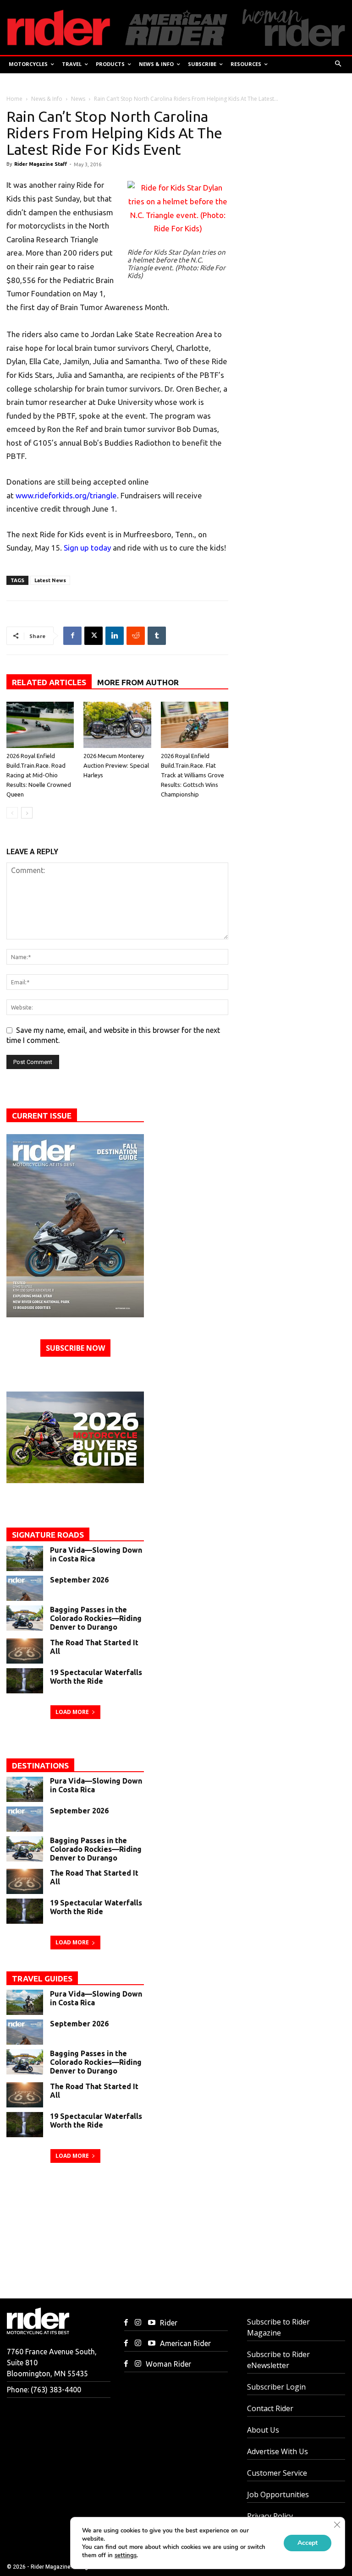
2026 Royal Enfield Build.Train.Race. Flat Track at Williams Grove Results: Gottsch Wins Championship (192, 775)
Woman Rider (168, 2364)
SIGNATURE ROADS (48, 1535)
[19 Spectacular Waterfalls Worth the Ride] (25, 1681)
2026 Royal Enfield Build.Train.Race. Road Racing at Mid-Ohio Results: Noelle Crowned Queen (39, 775)
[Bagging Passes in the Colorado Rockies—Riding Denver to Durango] (25, 1618)
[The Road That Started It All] (25, 1651)
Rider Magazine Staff (41, 164)
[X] (93, 636)
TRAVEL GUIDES (42, 1978)
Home (14, 99)
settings (126, 2555)
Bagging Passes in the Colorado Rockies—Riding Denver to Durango (96, 1618)
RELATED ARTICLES (49, 682)
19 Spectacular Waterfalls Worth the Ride (96, 1677)
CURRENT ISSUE (42, 1116)
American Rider (185, 2343)
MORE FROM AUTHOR (138, 682)
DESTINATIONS (40, 1766)
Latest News (50, 580)
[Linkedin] (115, 636)
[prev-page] (12, 813)
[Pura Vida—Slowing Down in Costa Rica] (25, 1558)
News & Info (47, 99)
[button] (338, 64)
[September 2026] (25, 1588)
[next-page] (27, 813)
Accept (308, 2543)
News (78, 99)
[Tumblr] (157, 636)
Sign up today (87, 548)
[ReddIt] (136, 636)
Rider (169, 2323)
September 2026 (79, 1580)
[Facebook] (72, 636)
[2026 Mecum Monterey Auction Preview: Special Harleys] (117, 725)
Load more (72, 1712)
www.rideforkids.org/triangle (66, 495)
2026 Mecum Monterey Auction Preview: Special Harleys (116, 765)
